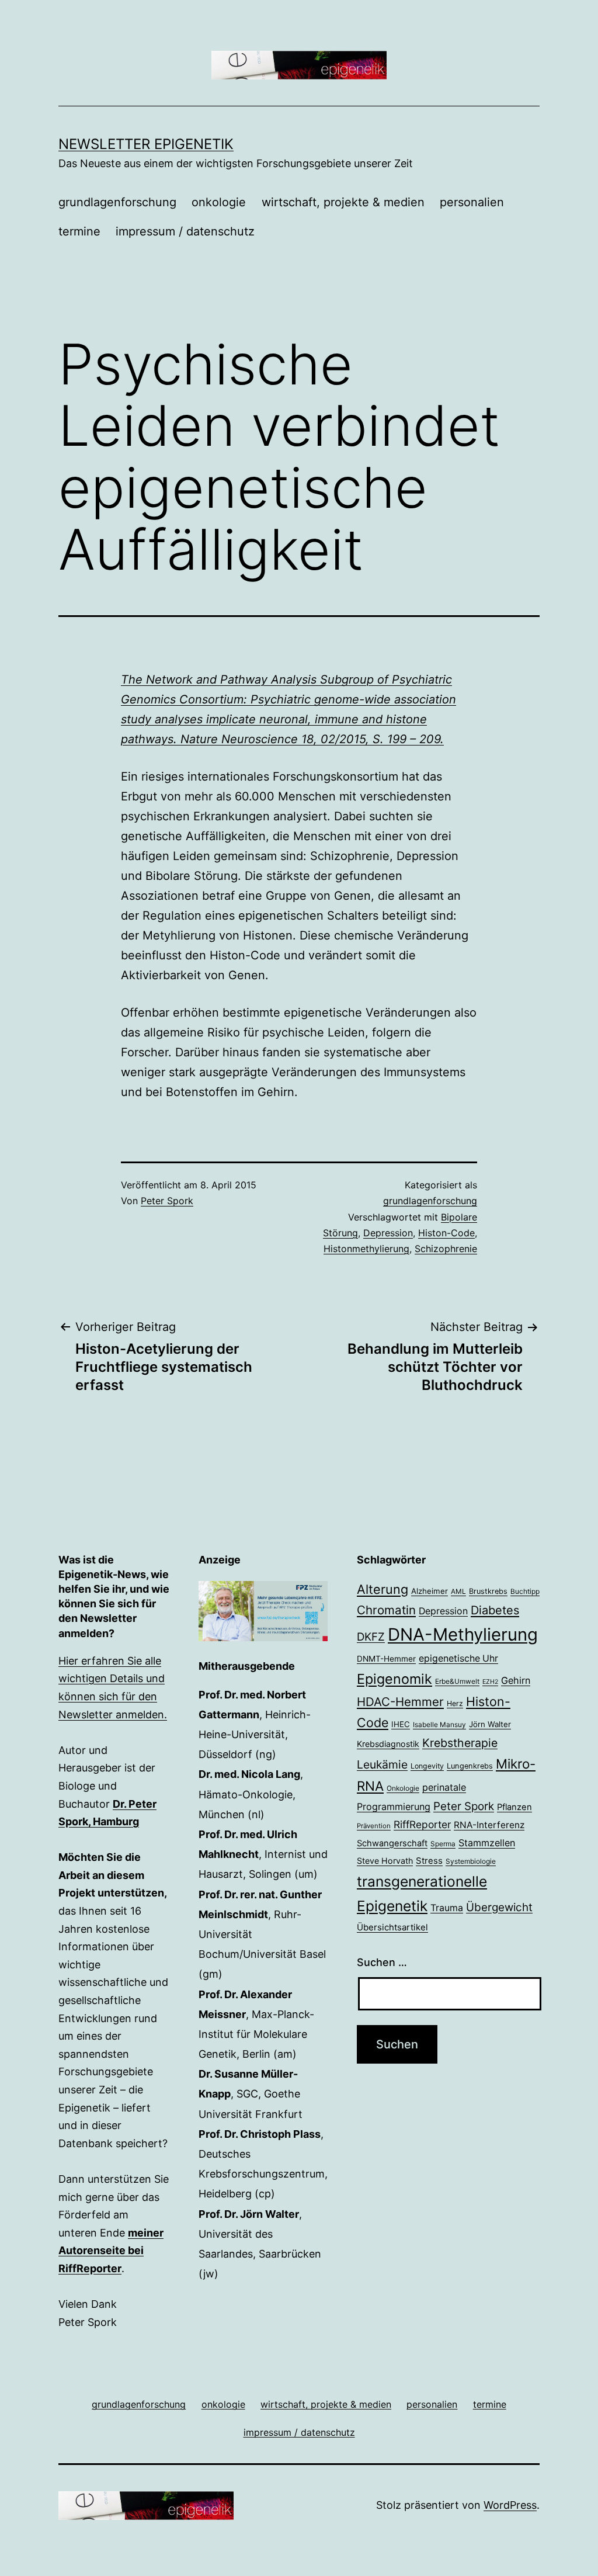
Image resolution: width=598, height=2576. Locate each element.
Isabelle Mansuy (439, 1725)
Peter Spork (167, 1201)
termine (79, 231)
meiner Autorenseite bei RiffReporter (111, 2251)
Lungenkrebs (470, 1766)
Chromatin (386, 1610)
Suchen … (382, 1962)
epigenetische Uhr (458, 1658)
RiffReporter (422, 1824)
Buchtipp (525, 1592)
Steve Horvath (385, 1861)
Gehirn (516, 1680)
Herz (455, 1703)
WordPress (510, 2505)
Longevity (427, 1766)
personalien (472, 202)
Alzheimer (430, 1591)
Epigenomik (394, 1679)
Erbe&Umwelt (457, 1681)
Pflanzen (514, 1807)
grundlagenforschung (117, 202)
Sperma (443, 1844)
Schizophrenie (446, 1249)
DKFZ (371, 1637)
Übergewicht (499, 1907)
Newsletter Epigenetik (146, 144)
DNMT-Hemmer (386, 1659)
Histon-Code (446, 1233)
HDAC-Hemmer (400, 1702)
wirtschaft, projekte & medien (343, 202)
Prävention (374, 1826)
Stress (429, 1861)
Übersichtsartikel (392, 1927)
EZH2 (490, 1682)
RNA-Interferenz (489, 1825)
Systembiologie (471, 1861)
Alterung (383, 1589)
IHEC (401, 1724)
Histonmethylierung (366, 1249)
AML (458, 1592)
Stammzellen (487, 1843)
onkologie (219, 202)
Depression (388, 1233)
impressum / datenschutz (185, 231)
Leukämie (382, 1764)
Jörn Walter (490, 1724)
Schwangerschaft (392, 1843)
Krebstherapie (460, 1743)
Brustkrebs (488, 1591)
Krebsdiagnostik (388, 1744)
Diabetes (495, 1610)
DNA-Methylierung (463, 1634)
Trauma (447, 1908)
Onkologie (403, 1788)
